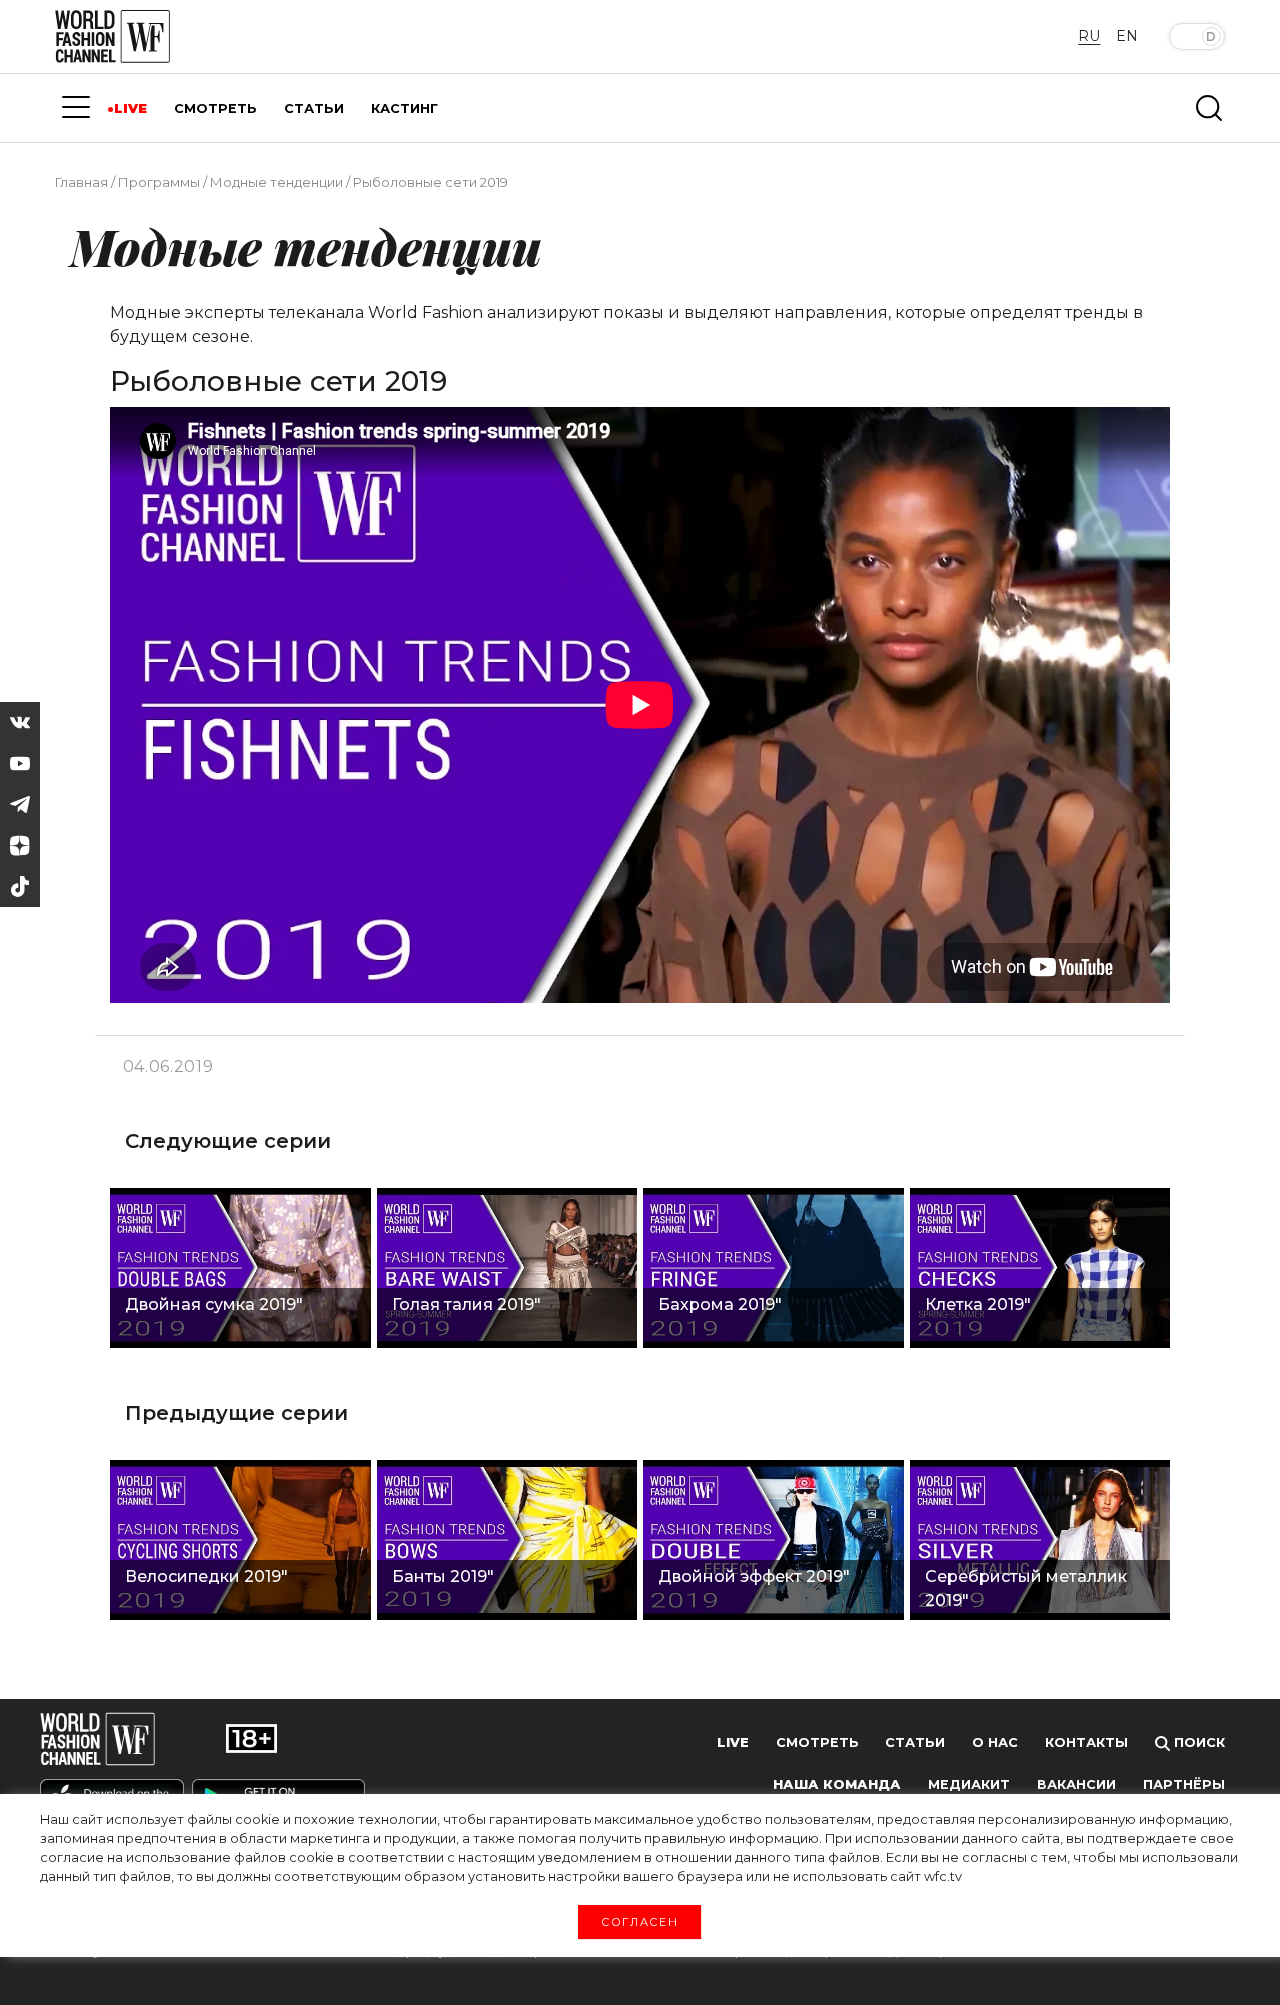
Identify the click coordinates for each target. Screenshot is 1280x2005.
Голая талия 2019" (466, 1304)
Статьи (915, 1742)
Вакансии (1076, 1784)
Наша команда (837, 1784)
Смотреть (817, 1742)
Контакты (1086, 1742)
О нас (995, 1742)
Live (733, 1742)
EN (1127, 36)
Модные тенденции (276, 182)
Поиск (1197, 1742)
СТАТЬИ (314, 108)
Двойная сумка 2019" (214, 1304)
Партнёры (1184, 1784)
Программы (159, 182)
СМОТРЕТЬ (215, 108)
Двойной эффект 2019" (754, 1576)
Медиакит (969, 1784)
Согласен (639, 1921)
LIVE (130, 108)
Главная (81, 182)
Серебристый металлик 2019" (1026, 1588)
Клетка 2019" (978, 1304)
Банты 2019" (443, 1576)
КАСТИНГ (404, 108)
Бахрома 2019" (720, 1304)
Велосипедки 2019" (206, 1576)
